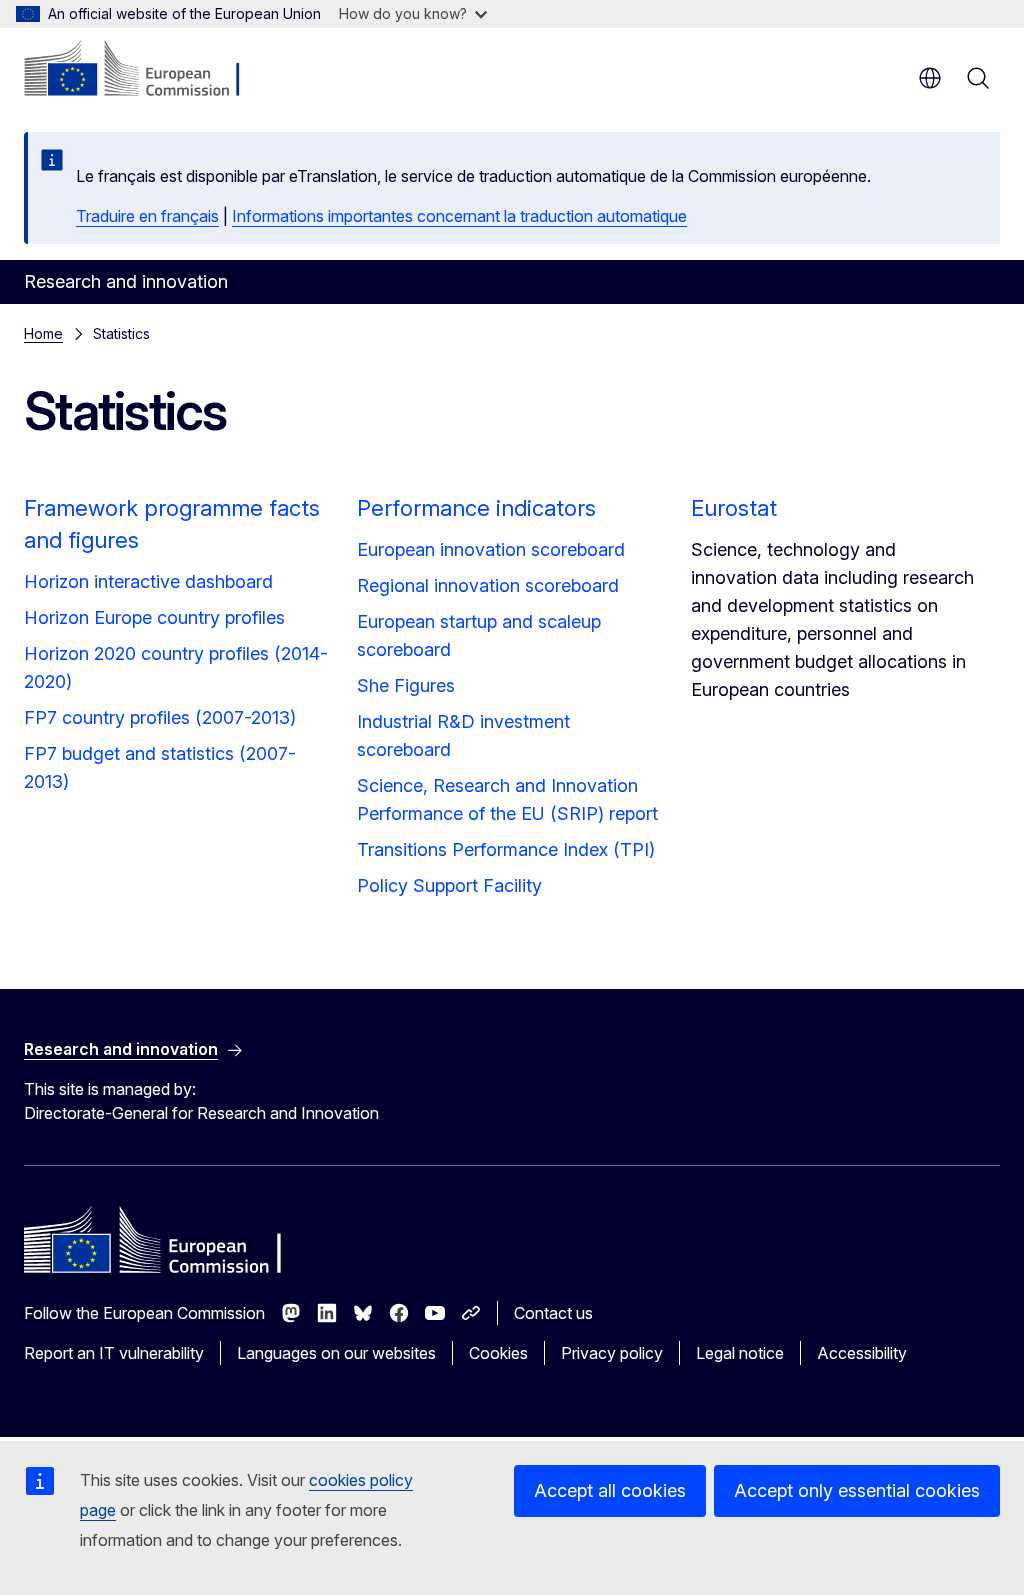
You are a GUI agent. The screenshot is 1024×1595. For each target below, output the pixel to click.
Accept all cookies (610, 1490)
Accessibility (862, 1353)
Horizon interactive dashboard (148, 581)
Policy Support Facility (449, 885)
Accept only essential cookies (857, 1490)
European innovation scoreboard (491, 549)
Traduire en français (147, 216)
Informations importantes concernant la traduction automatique (459, 216)
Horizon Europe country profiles (154, 617)
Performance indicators (476, 508)
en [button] (930, 78)
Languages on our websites (336, 1353)
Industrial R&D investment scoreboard (463, 735)
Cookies (498, 1353)
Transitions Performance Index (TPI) (506, 849)
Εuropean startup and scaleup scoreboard (479, 635)
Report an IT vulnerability (114, 1353)
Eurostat (734, 508)
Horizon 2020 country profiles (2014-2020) (176, 667)
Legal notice (740, 1353)
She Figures (406, 685)
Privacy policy (612, 1353)
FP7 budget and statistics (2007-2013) (160, 767)
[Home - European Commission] (145, 70)
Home (43, 333)
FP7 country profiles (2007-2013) (160, 717)
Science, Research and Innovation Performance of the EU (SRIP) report (507, 799)
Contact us (553, 1313)
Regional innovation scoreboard (488, 585)
